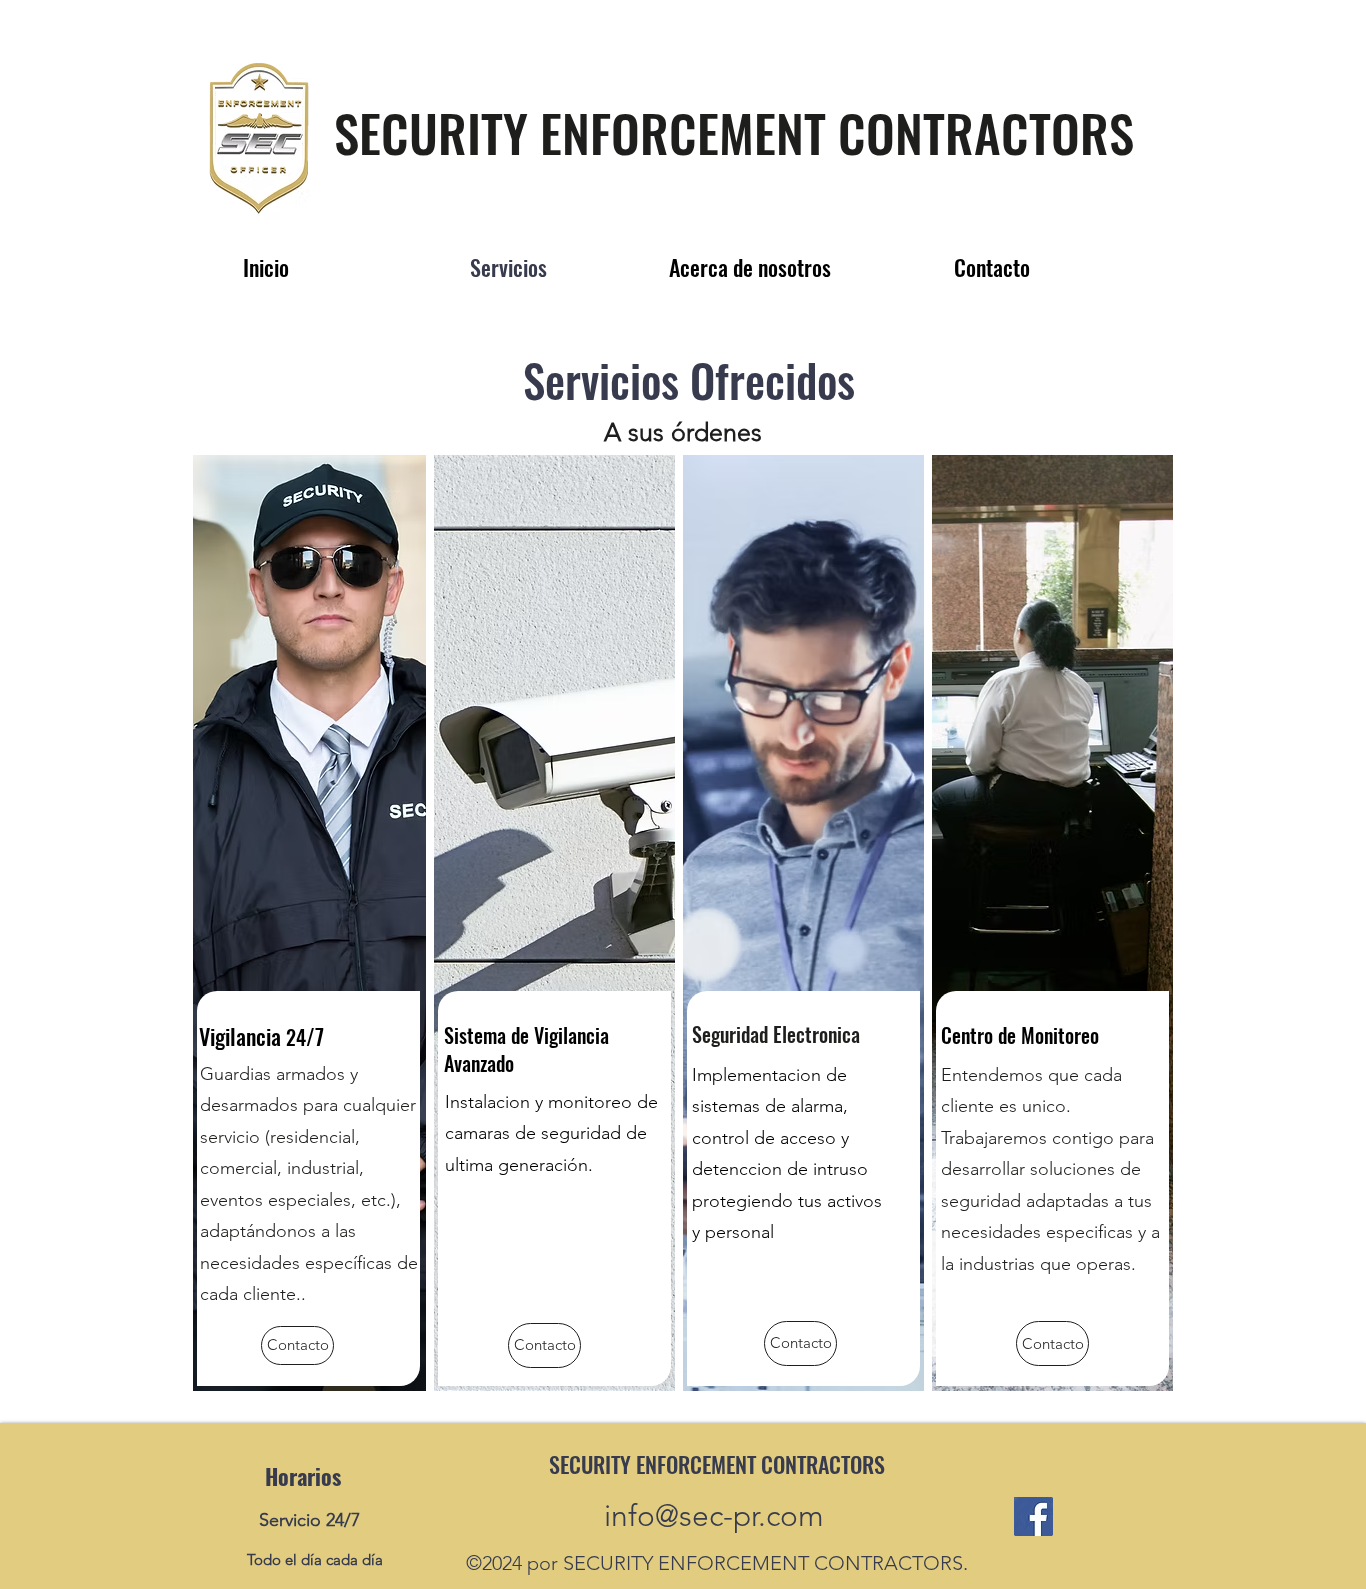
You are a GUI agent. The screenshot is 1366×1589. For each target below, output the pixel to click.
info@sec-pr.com (714, 1516)
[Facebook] (1033, 1516)
